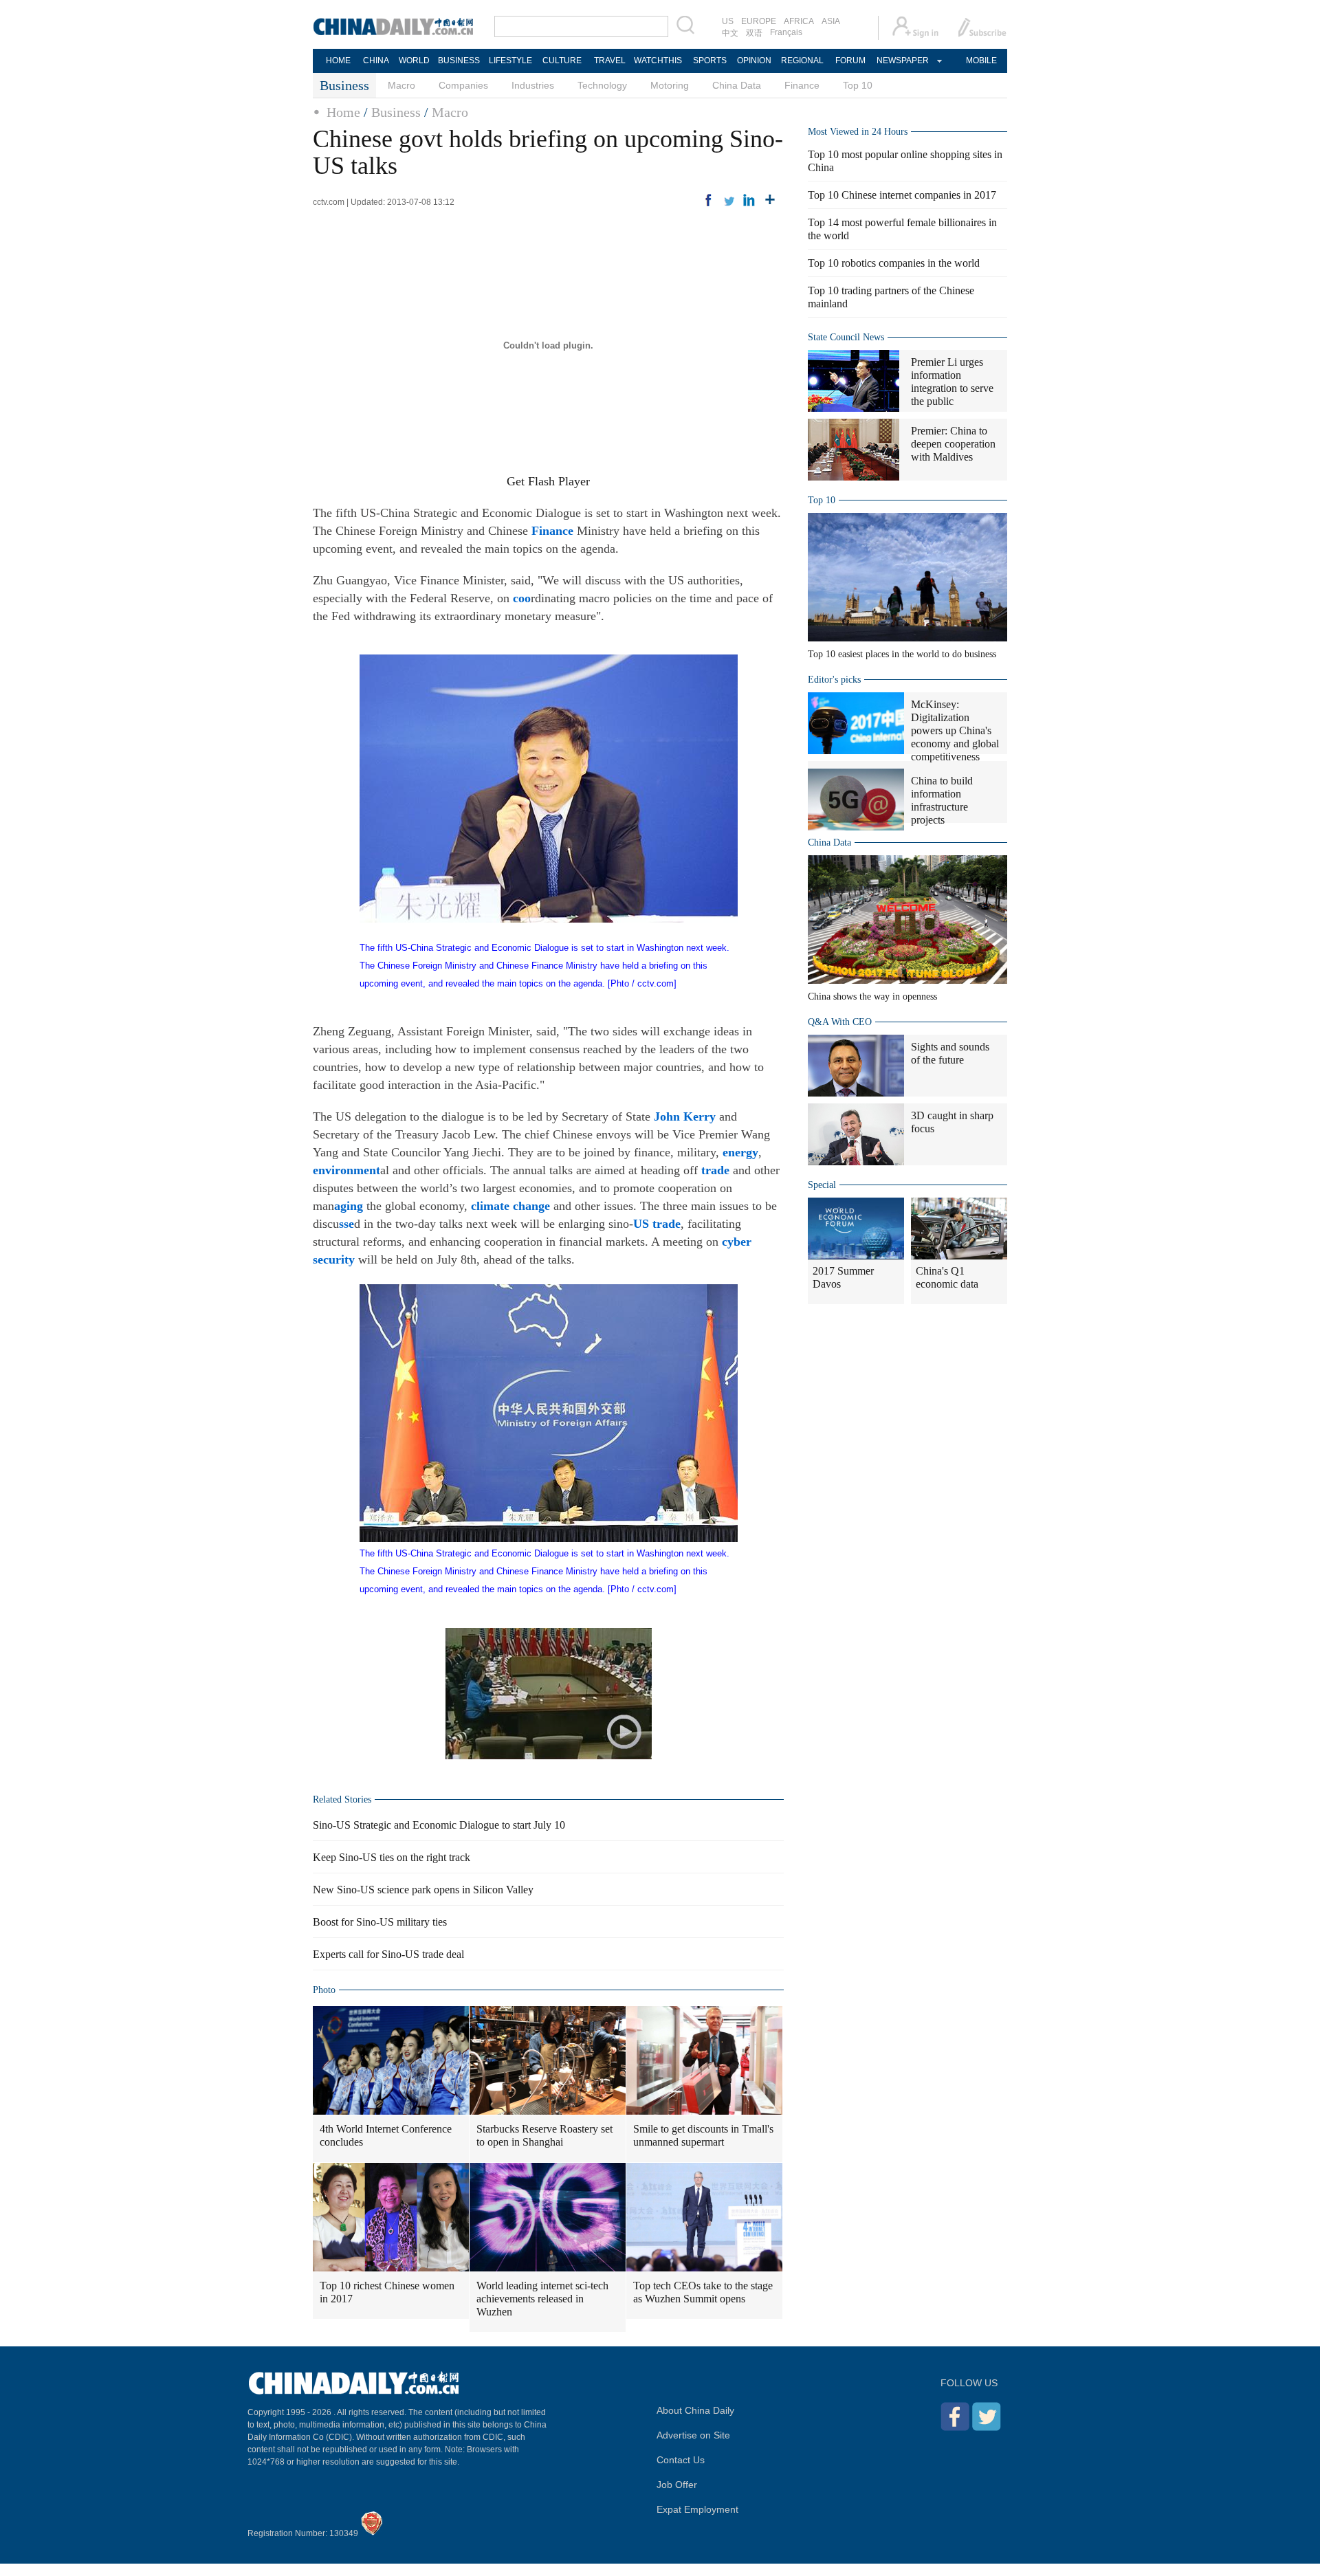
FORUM (850, 60)
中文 (730, 33)
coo (522, 598)
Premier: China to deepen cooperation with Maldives (953, 444)
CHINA (376, 60)
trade (715, 1170)
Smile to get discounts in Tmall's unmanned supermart (703, 2135)
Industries (533, 85)
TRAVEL (610, 60)
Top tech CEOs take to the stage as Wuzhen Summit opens (703, 2292)
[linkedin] (749, 200)
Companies (463, 85)
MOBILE (981, 60)
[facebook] (708, 200)
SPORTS (710, 60)
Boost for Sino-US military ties (380, 1922)
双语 (754, 33)
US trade (657, 1224)
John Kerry (685, 1116)
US (728, 21)
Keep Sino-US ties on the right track (392, 1857)
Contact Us (681, 2460)
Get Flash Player (548, 481)
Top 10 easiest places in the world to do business (902, 654)
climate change (510, 1206)
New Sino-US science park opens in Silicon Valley (423, 1890)
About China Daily (695, 2410)
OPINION (754, 60)
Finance (802, 85)
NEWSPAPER (902, 60)
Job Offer (677, 2485)
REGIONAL (802, 60)
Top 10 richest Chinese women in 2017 (387, 2292)
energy (740, 1152)
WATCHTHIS (658, 60)
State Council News (846, 337)
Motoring (670, 85)
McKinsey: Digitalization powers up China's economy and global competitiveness (955, 730)
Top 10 (858, 85)
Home (343, 112)
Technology (602, 85)
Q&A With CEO (840, 1022)
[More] (770, 200)
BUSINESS (459, 60)
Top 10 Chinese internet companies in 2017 (902, 195)
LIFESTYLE (510, 60)
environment (346, 1170)
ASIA (831, 21)
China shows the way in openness (872, 997)
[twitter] (729, 200)
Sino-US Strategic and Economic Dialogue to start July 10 (439, 1825)
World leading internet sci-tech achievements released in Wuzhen (542, 2299)
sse (346, 1224)
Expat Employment (697, 2509)
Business (396, 112)
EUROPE (759, 21)
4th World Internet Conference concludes (386, 2135)
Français (786, 32)
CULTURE (562, 60)
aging (349, 1206)
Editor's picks (834, 680)
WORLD (414, 60)
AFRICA (799, 21)
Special (822, 1185)
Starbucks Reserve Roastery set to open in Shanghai (544, 2135)
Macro (401, 85)
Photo (324, 1990)
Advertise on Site (693, 2435)
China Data (737, 85)
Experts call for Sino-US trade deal (388, 1954)
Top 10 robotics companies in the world (894, 263)
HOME (338, 60)
